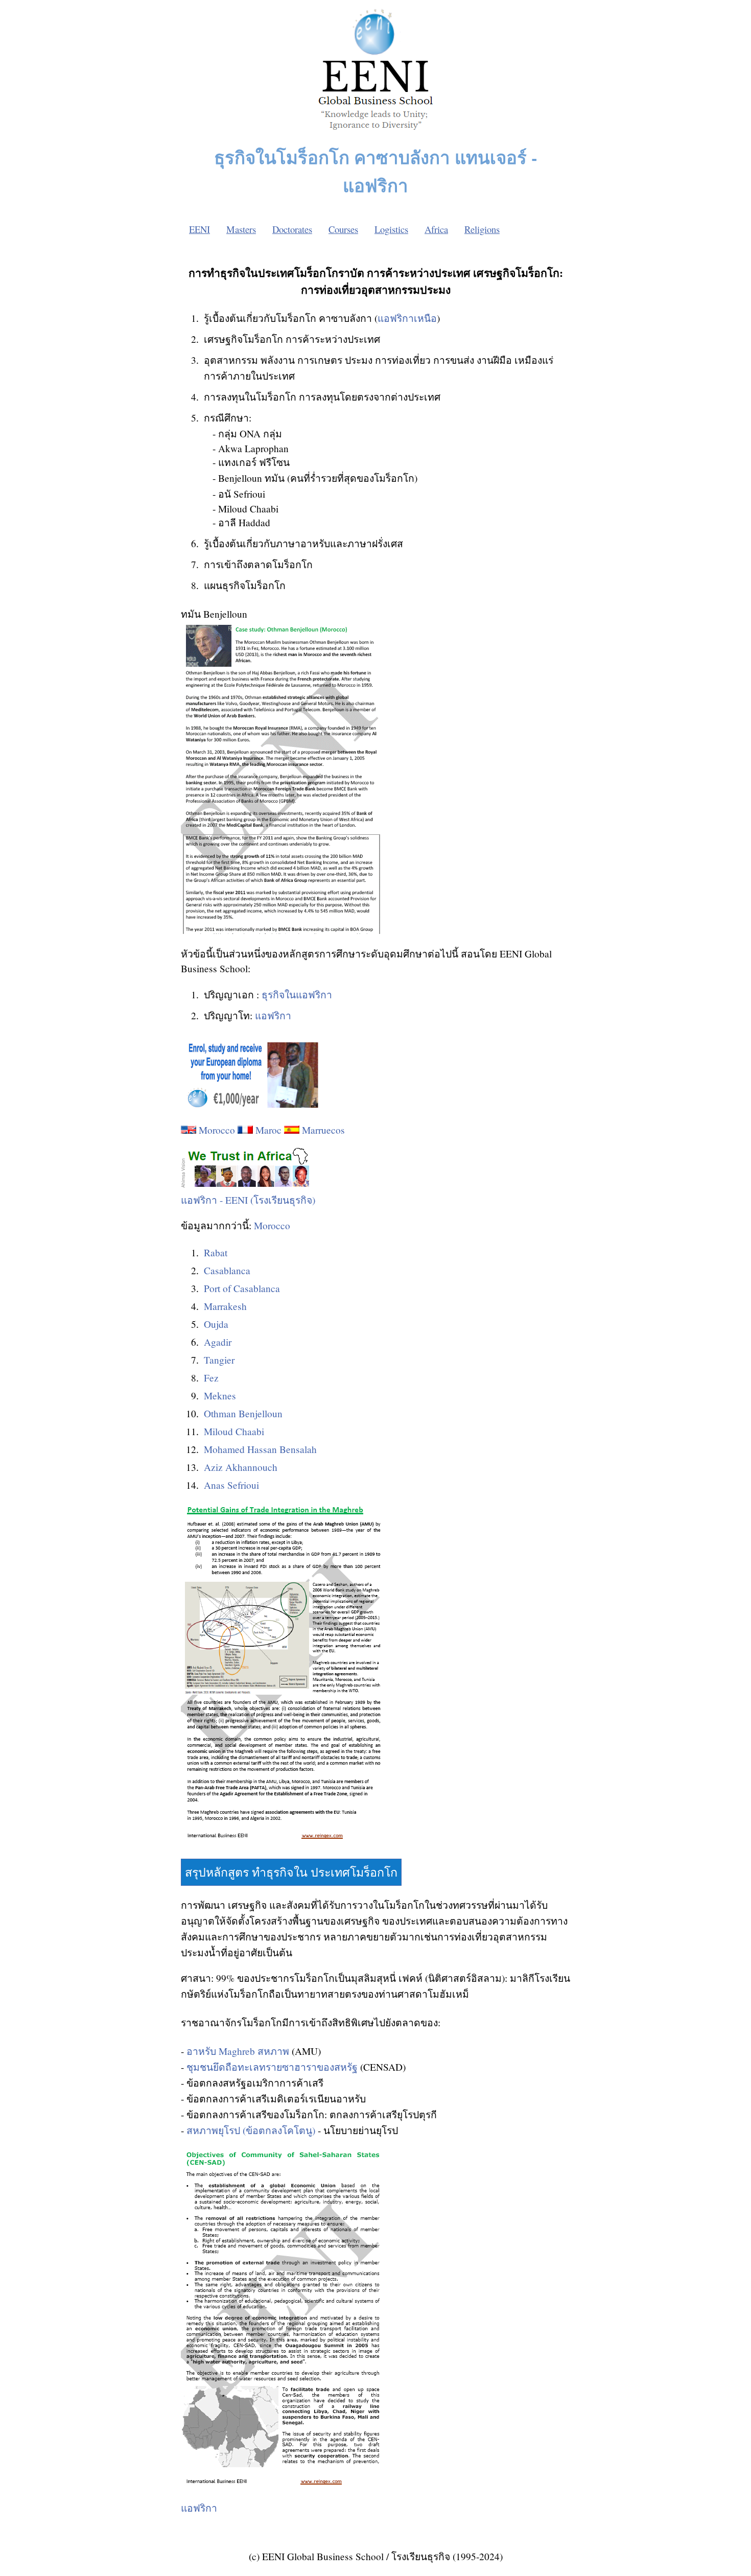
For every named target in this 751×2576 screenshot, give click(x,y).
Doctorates (292, 229)
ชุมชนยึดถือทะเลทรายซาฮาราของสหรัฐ (272, 2067)
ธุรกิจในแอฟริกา (297, 994)
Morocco (217, 1130)
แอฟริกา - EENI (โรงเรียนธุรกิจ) (248, 1200)
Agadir (218, 1342)
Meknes (220, 1396)
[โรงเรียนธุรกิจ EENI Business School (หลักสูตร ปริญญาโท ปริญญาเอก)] (375, 133)
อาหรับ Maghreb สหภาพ (238, 2051)
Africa (436, 229)
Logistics (391, 229)
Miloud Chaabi (234, 1431)
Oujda (216, 1324)
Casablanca (227, 1270)
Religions (482, 229)
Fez (211, 1378)
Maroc (268, 1130)
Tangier (219, 1360)
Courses (343, 229)
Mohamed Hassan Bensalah (260, 1449)
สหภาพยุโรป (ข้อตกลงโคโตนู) (251, 2130)
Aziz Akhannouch (241, 1467)
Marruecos (323, 1130)
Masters (241, 229)
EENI (200, 229)
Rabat (216, 1252)
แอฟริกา (273, 1015)
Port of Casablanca (242, 1288)
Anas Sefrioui (231, 1485)
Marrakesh (225, 1306)
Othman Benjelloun (243, 1413)
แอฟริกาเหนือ (407, 318)
